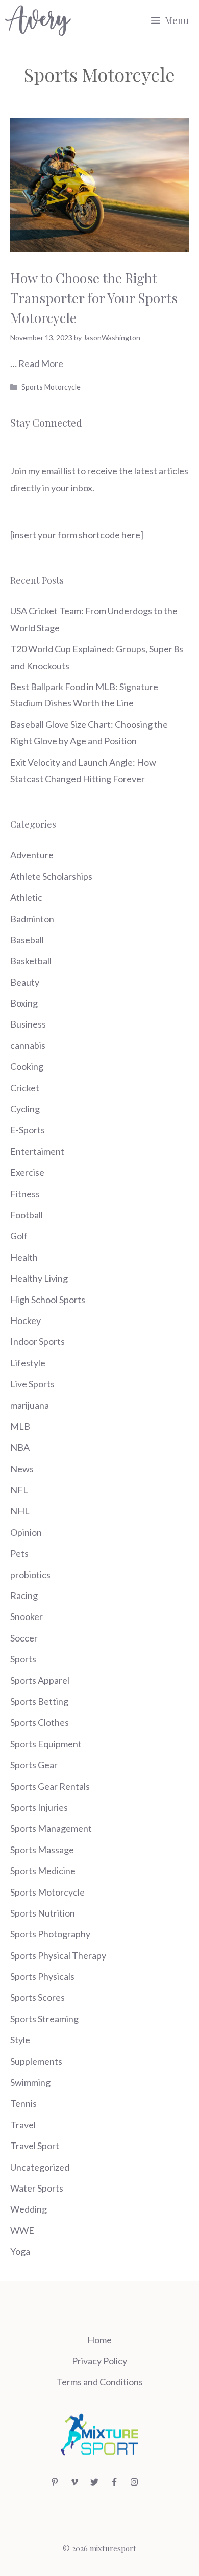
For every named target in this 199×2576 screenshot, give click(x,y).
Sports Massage (42, 1850)
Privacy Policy (99, 2361)
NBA (20, 1447)
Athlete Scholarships (51, 876)
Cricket (25, 1088)
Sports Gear (34, 1765)
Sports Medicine (43, 1871)
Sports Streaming (44, 2019)
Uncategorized (40, 2167)
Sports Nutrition (43, 1913)
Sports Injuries (39, 1807)
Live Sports (32, 1384)
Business (28, 1024)
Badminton (32, 919)
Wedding (29, 2209)
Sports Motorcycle (51, 387)
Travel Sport (35, 2146)
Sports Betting (39, 1701)
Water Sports (37, 2188)
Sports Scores (38, 1997)
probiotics (30, 1575)
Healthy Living (39, 1278)
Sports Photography (50, 1934)
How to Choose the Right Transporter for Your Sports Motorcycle (94, 298)
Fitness (25, 1194)
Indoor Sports (38, 1341)
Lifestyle (28, 1363)
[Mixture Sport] (38, 20)
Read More (41, 363)
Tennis (23, 2103)
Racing (24, 1595)
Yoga (20, 2251)
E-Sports (28, 1130)
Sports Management (51, 1828)
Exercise (27, 1172)
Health (24, 1257)
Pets (19, 1553)
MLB (20, 1426)
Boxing (24, 1003)
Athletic (26, 897)
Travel (23, 2125)
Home (99, 2340)
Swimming (30, 2082)
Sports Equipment (46, 1744)
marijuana (30, 1405)
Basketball (31, 961)
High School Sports (48, 1300)
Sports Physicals (42, 1976)
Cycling (25, 1109)
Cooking (27, 1066)
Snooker (27, 1616)
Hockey (26, 1320)
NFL (19, 1490)
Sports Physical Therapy (58, 1955)
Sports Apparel (40, 1680)
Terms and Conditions (100, 2382)
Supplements (36, 2061)
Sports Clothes (40, 1722)
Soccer (24, 1638)
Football (27, 1215)
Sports (23, 1659)
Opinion (26, 1532)
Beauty (25, 982)
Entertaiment (37, 1151)
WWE (22, 2230)
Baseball (27, 940)
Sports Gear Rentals (50, 1786)
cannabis (28, 1045)
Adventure (32, 855)
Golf (19, 1236)
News (22, 1469)
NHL (20, 1511)
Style (20, 2040)
